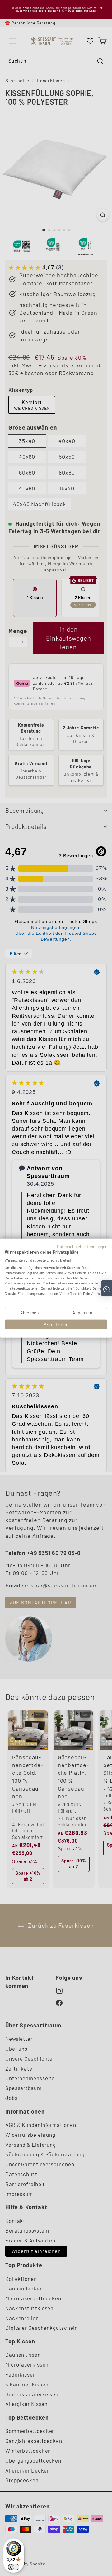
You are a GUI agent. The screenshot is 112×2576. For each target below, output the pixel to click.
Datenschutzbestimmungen (82, 1246)
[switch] (14, 2567)
